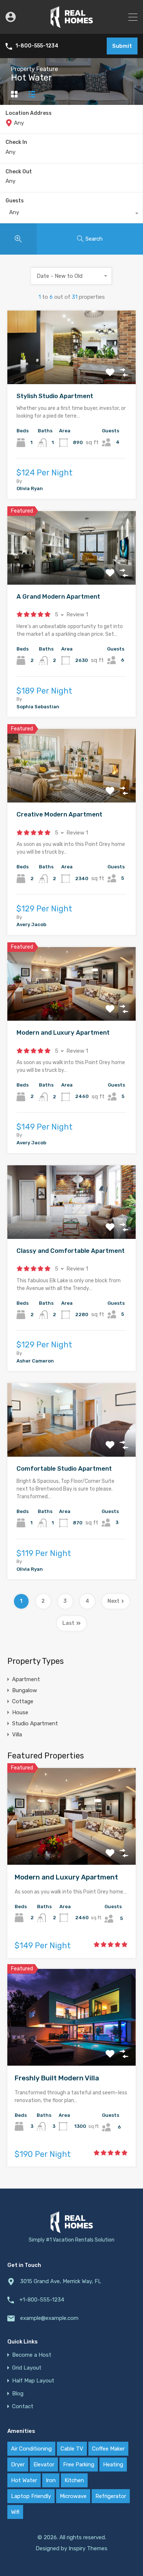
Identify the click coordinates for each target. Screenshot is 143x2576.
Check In (16, 142)
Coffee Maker (108, 2449)
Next (113, 1601)
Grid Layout (27, 2368)
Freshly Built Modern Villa (57, 2078)
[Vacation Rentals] (72, 25)
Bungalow (25, 1690)
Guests (15, 201)
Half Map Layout (33, 2381)
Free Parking (79, 2465)
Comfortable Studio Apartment (64, 1468)
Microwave (73, 2496)
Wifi (15, 2512)
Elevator (44, 2465)
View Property (72, 369)
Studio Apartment (35, 1723)
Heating (113, 2465)
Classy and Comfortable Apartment (71, 1251)
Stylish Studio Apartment (55, 396)
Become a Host (32, 2355)
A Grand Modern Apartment (58, 596)
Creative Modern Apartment (59, 814)
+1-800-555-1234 (42, 2300)
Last (68, 1623)
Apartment (26, 1679)
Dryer (18, 2465)
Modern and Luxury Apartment (63, 1032)
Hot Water (24, 2480)
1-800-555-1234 (37, 46)
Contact (23, 2407)
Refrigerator (111, 2496)
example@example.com (49, 2318)
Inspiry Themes (88, 2548)
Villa (17, 1735)
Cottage (23, 1701)
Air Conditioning (31, 2449)
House (20, 1712)
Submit (122, 46)
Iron (51, 2480)
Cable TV (72, 2449)
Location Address (29, 113)
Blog (18, 2394)
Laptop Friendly (31, 2496)
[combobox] (71, 214)
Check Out (19, 172)
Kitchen (74, 2480)
